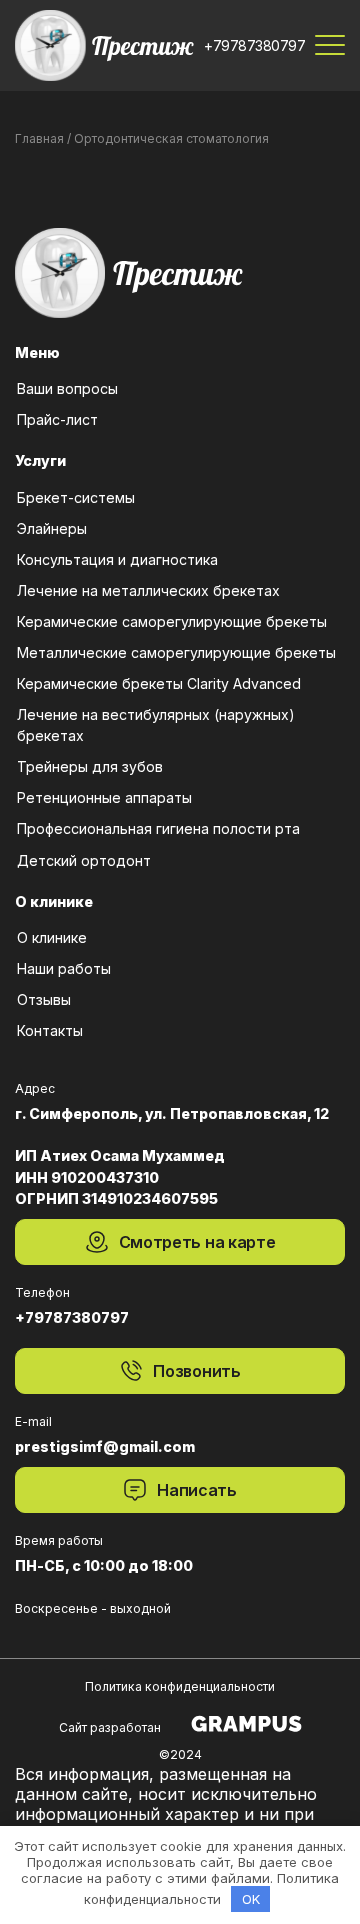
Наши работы (64, 968)
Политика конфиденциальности (180, 1686)
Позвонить (196, 1371)
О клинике (52, 937)
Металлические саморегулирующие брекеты (176, 652)
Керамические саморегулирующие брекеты (172, 621)
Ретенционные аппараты (104, 797)
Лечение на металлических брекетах (148, 590)
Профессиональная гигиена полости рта (158, 828)
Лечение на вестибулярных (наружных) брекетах (156, 725)
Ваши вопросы (67, 388)
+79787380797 (254, 45)
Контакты (50, 1030)
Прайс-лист (57, 419)
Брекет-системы (76, 497)
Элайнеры (52, 528)
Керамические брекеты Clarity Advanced (159, 683)
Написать (196, 1490)
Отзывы (44, 999)
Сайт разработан (110, 1727)
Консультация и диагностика (117, 559)
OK (251, 1899)
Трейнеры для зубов (90, 766)
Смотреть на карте (197, 1242)
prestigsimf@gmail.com (105, 1446)
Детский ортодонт (84, 860)
